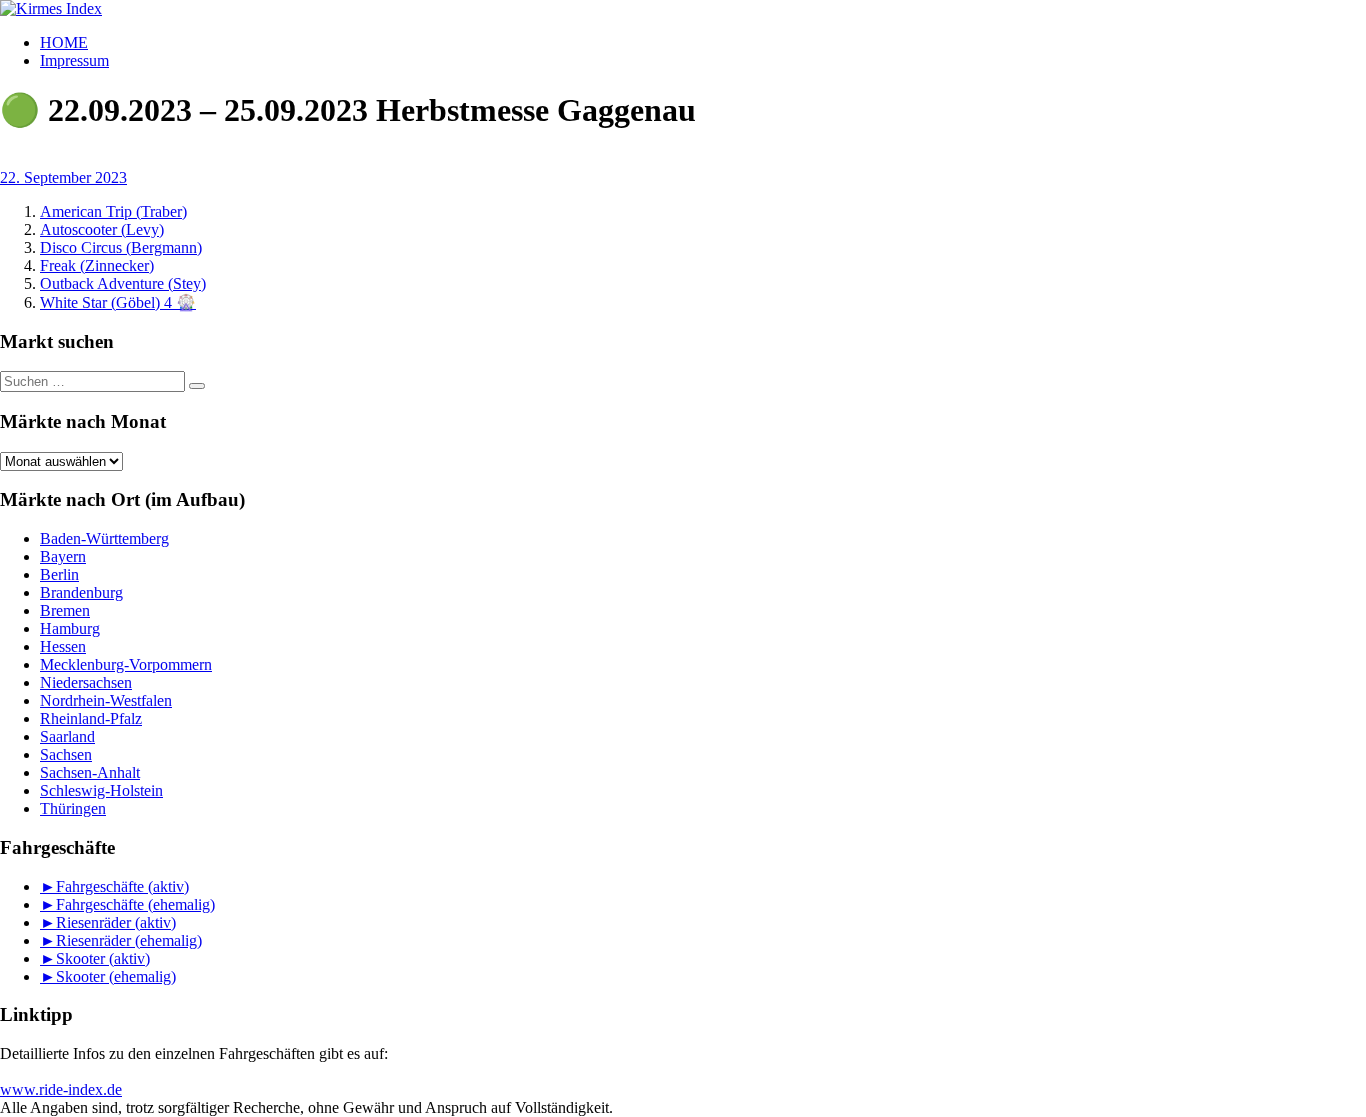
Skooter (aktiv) (103, 958)
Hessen (63, 646)
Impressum (74, 60)
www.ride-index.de (61, 1089)
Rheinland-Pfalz (91, 718)
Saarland (67, 736)
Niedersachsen (86, 682)
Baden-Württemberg (104, 538)
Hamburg (70, 628)
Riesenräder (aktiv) (116, 922)
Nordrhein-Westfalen (106, 700)
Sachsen (66, 754)
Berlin (59, 574)
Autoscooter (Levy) (102, 229)
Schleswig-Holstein (101, 790)
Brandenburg (81, 592)
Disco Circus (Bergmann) (121, 247)
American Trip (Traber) (113, 211)
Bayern (63, 556)
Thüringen (73, 808)
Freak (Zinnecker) (97, 265)
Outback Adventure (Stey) (123, 283)
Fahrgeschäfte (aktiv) (122, 886)
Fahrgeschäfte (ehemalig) (135, 904)
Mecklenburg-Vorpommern (126, 664)
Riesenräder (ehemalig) (129, 940)
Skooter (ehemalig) (116, 976)
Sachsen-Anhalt (90, 772)
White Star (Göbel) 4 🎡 (118, 302)
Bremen (65, 610)
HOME (64, 42)
